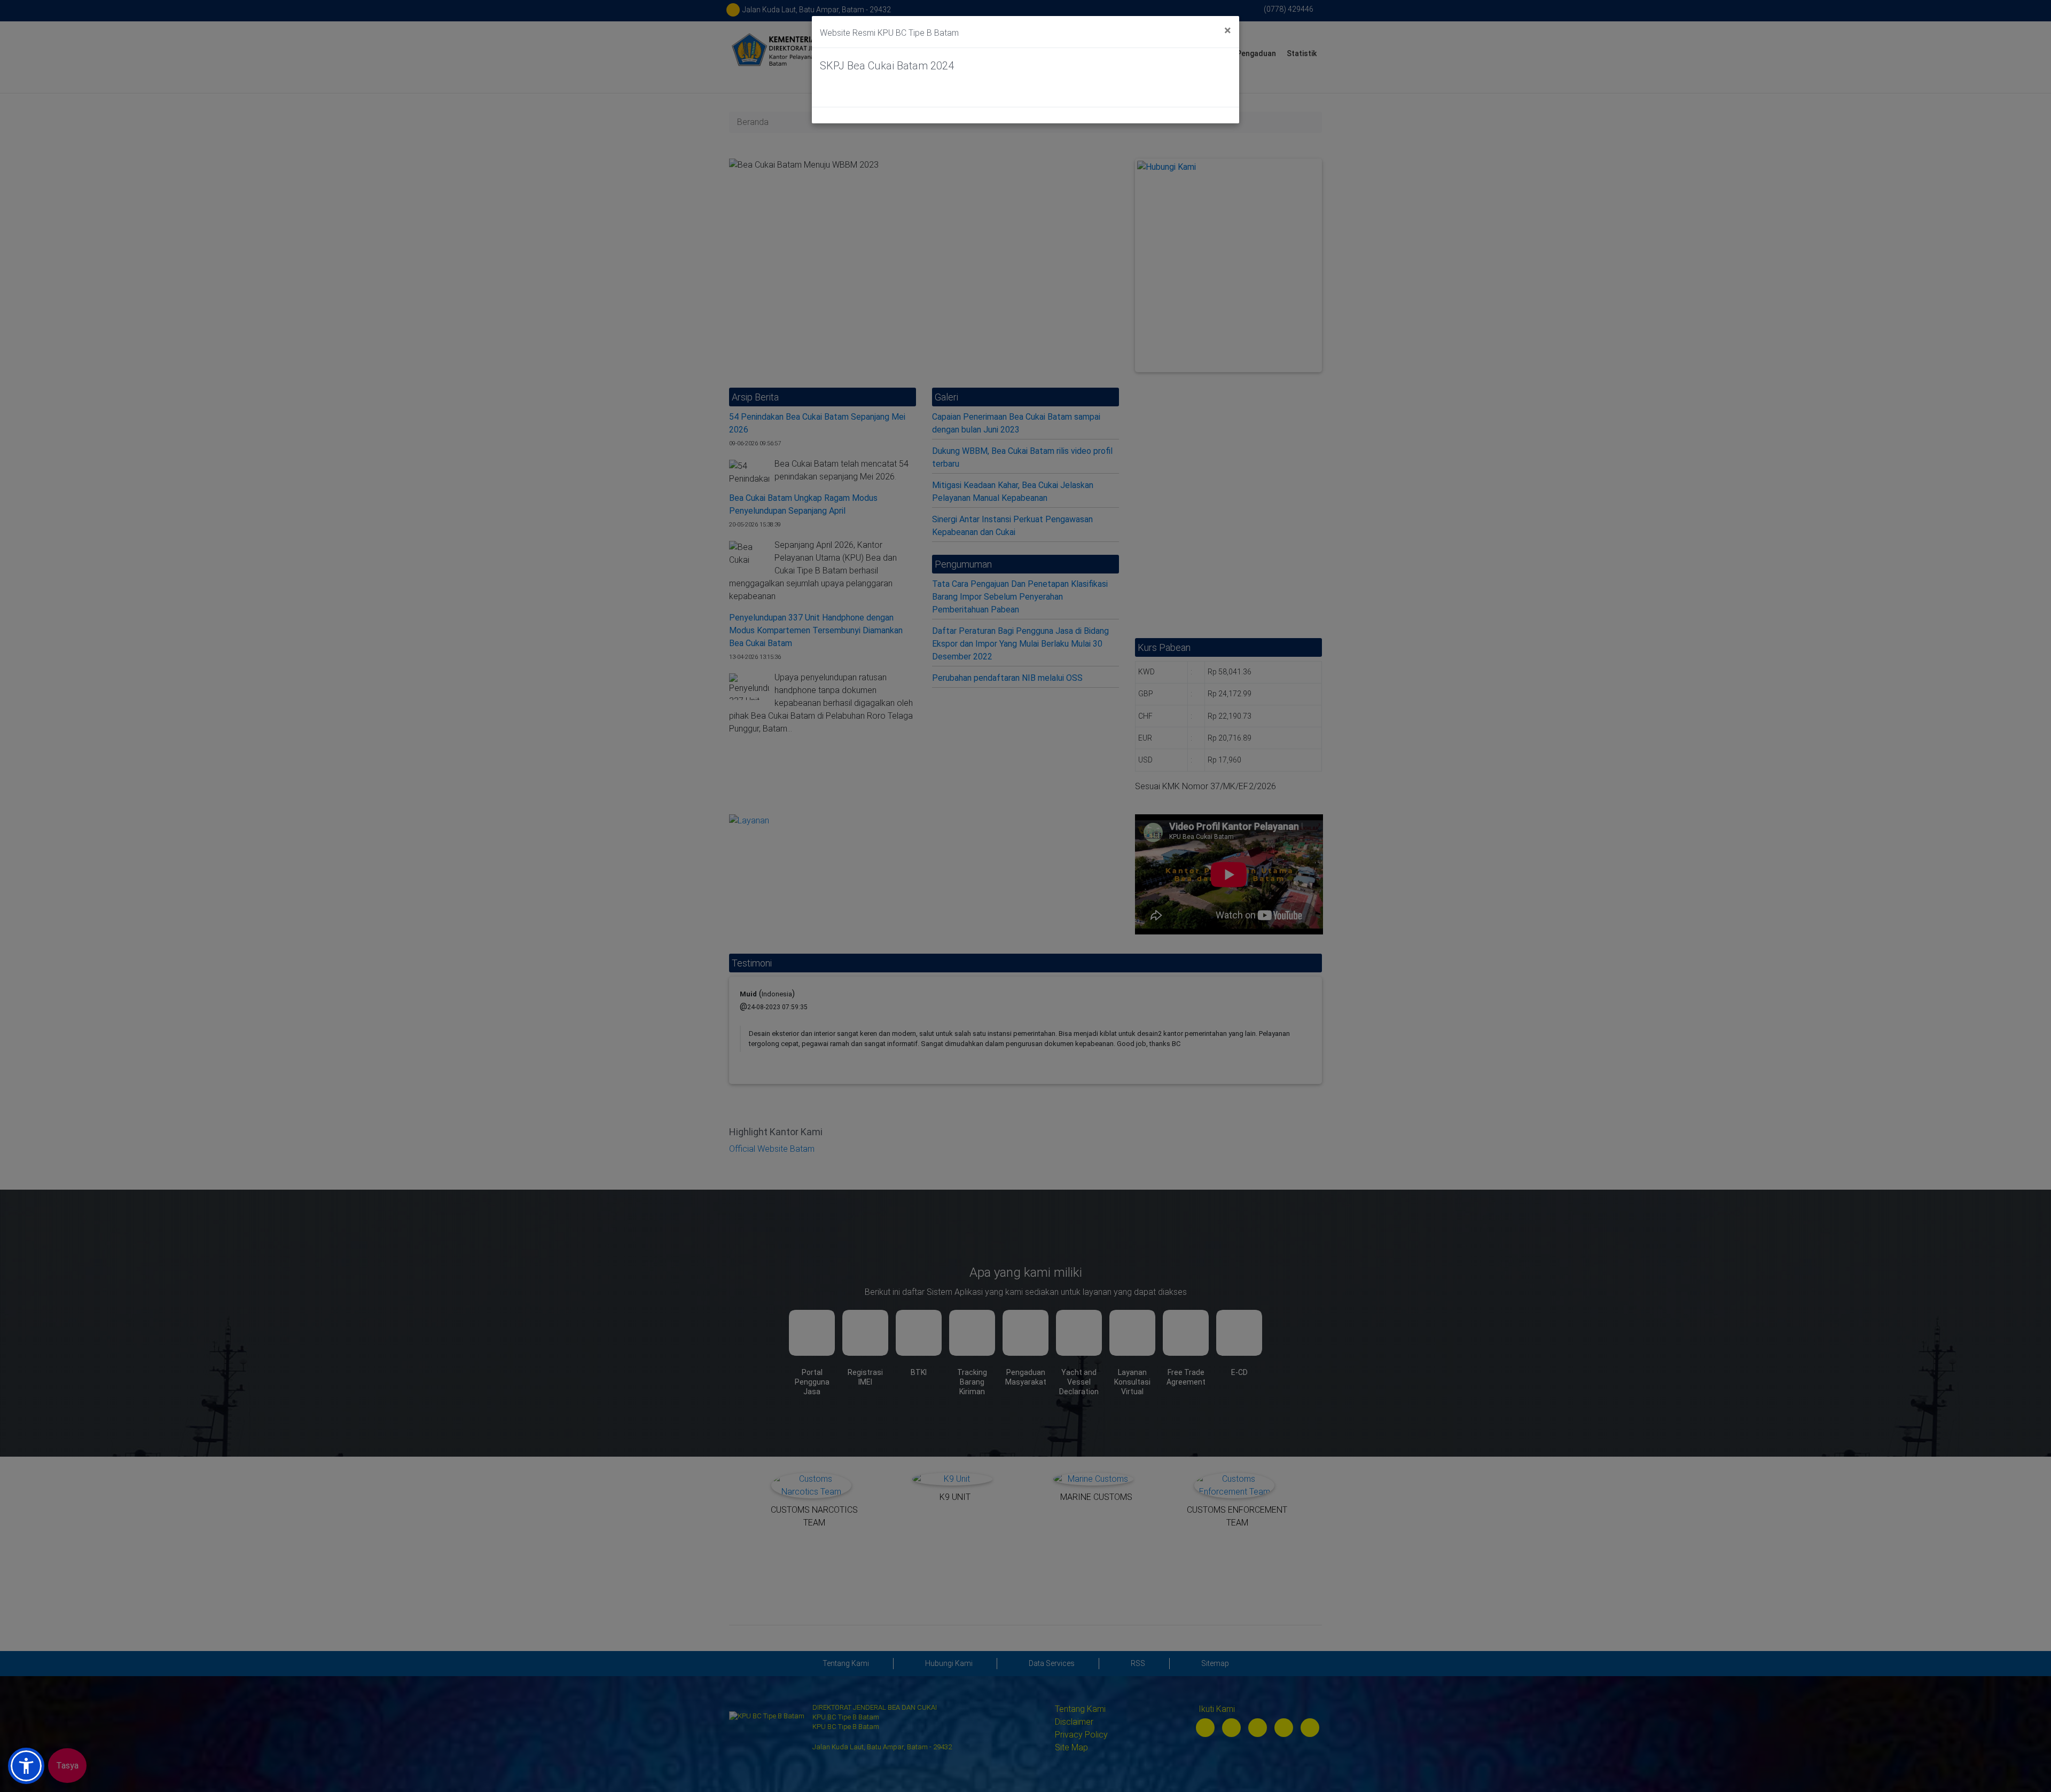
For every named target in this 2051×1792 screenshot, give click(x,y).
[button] (26, 1766)
